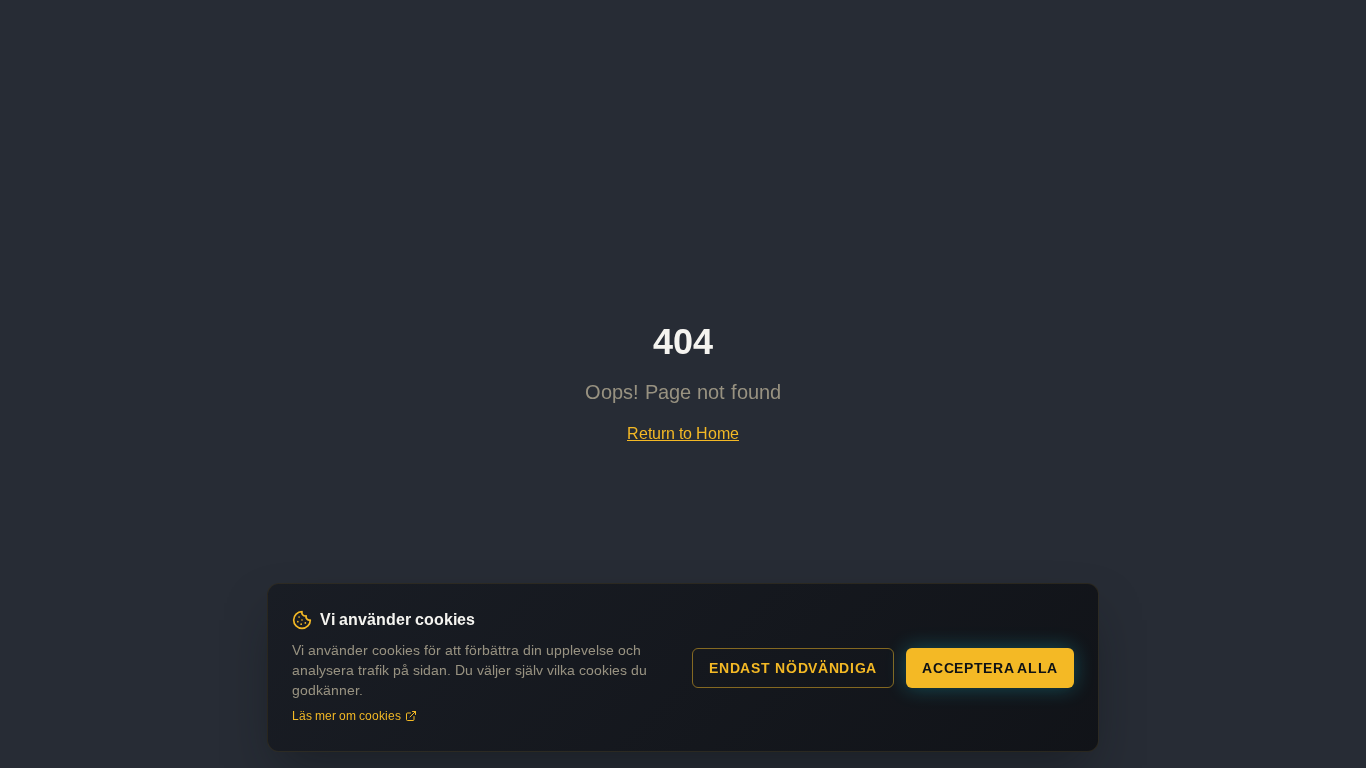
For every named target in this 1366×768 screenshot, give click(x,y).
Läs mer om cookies (346, 716)
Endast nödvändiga (793, 668)
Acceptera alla (990, 668)
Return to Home (683, 433)
